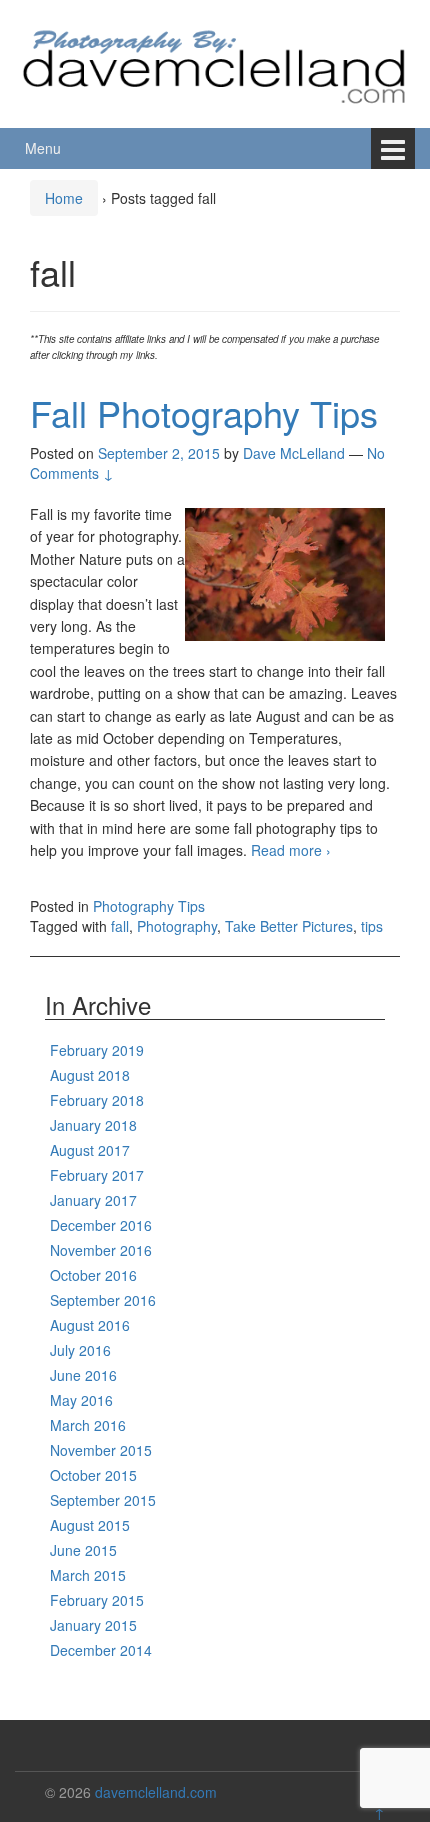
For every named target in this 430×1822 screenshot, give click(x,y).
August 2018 (90, 1075)
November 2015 (101, 1450)
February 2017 (97, 1175)
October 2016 (93, 1275)
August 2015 (90, 1525)
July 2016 (80, 1350)
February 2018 (97, 1100)
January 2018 (93, 1125)
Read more (291, 850)
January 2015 (93, 1625)
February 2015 (97, 1600)
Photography (177, 926)
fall (120, 926)
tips (372, 926)
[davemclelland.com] (215, 61)
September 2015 (103, 1500)
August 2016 (90, 1325)
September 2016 (103, 1300)
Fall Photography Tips (204, 412)
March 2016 (88, 1425)
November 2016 (101, 1250)
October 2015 (93, 1475)
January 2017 (93, 1200)
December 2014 (101, 1650)
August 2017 (90, 1150)
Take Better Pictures (289, 926)
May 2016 (81, 1400)
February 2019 (97, 1050)
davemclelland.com (156, 1792)
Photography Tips (149, 906)
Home (64, 198)
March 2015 (88, 1575)
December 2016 (101, 1225)
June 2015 (83, 1550)
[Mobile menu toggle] (393, 148)
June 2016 (83, 1375)
